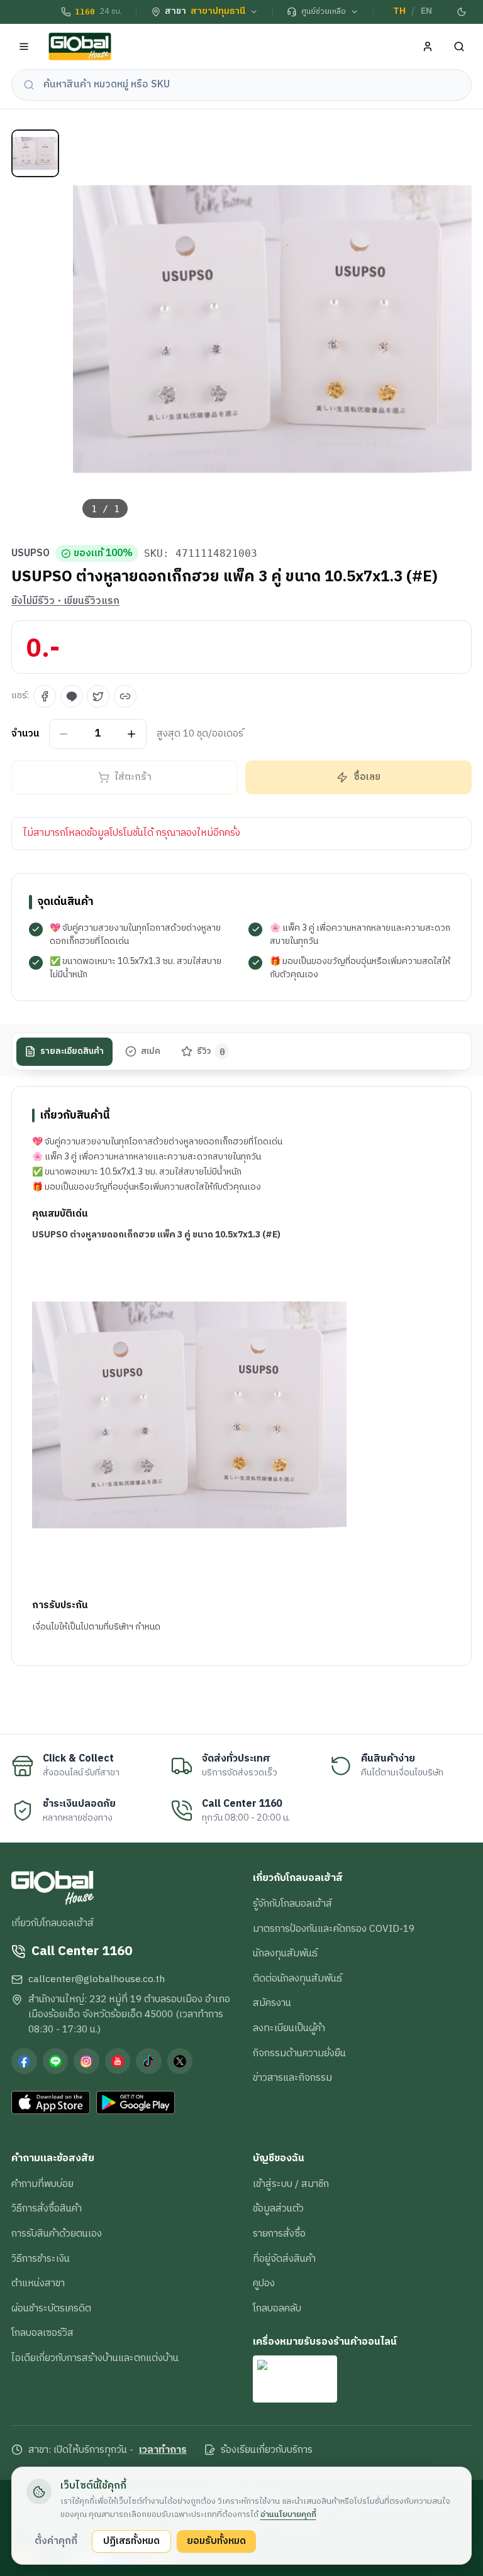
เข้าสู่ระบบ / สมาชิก (291, 2184)
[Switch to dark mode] (462, 12)
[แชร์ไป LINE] (72, 696)
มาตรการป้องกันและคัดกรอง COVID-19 (334, 1929)
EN (426, 11)
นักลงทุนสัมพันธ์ (285, 1953)
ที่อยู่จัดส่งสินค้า (284, 2259)
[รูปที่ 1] (35, 153)
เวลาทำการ (163, 2450)
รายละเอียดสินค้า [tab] (72, 1051)
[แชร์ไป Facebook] (45, 696)
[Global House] (80, 47)
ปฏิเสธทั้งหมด (131, 2541)
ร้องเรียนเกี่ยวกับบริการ (267, 2450)
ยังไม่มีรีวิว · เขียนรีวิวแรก (65, 601)
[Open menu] (24, 47)
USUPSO (31, 554)
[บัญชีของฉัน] (428, 47)
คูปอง (264, 2283)
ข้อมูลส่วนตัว (278, 2208)
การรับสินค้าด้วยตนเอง (57, 2233)
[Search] (459, 47)
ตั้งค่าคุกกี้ (56, 2541)
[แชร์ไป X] (98, 696)
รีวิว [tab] (211, 1051)
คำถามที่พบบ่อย (42, 2184)
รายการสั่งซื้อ (279, 2233)
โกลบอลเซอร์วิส (42, 2333)
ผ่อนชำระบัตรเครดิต (51, 2308)
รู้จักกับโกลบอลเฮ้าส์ (292, 1904)
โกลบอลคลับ (277, 2308)
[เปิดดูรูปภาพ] (273, 329)
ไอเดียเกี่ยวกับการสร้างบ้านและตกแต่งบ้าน (95, 2358)
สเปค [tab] (151, 1051)
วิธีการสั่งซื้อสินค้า (47, 2208)
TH (399, 11)
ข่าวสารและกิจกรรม (292, 2078)
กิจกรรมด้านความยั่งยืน (299, 2053)
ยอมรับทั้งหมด (216, 2541)
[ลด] (64, 734)
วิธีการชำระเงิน (41, 2259)
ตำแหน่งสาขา (38, 2283)
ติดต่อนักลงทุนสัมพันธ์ (297, 1978)
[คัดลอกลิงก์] (125, 696)
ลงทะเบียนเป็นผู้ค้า (289, 2028)
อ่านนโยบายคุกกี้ (288, 2514)
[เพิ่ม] (132, 734)
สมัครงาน (272, 2003)
